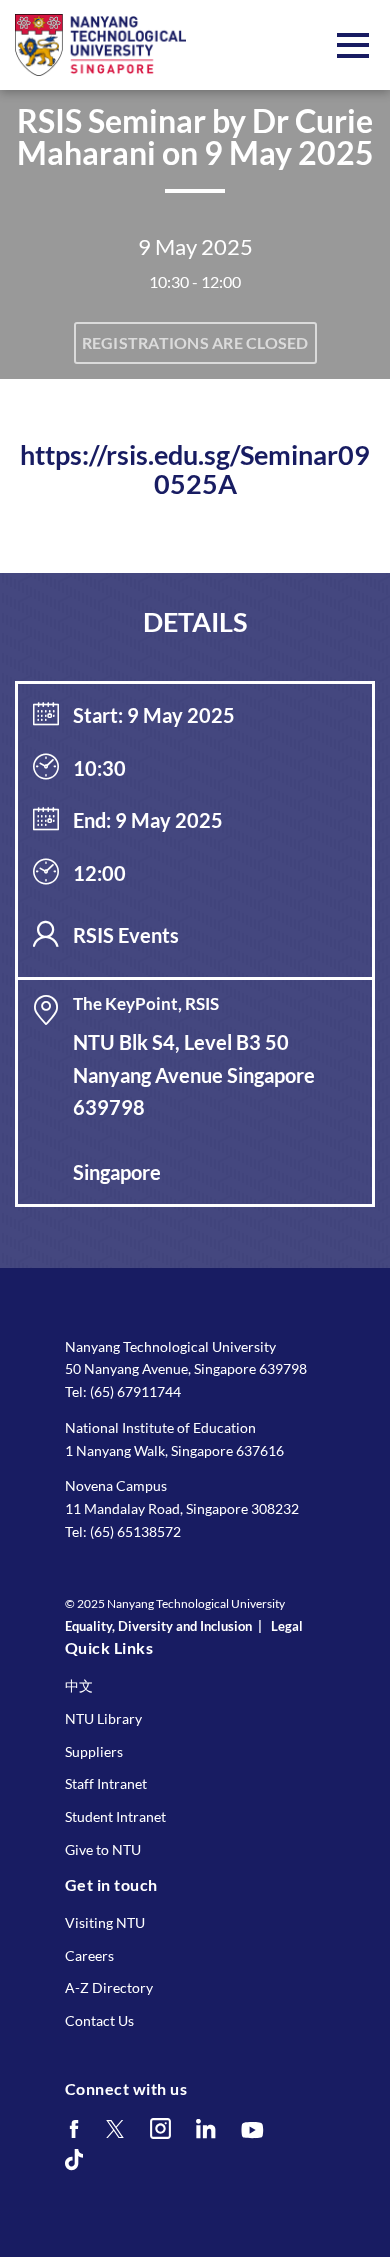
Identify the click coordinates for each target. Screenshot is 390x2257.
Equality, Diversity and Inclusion (158, 1626)
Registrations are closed (195, 342)
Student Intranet (115, 1816)
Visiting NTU (105, 1922)
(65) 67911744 (135, 1391)
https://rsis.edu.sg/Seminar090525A (195, 469)
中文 (79, 1685)
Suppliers (94, 1751)
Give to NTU (103, 1849)
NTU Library (103, 1718)
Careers (89, 1955)
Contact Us (99, 2020)
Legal (287, 1626)
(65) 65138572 (135, 1531)
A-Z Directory (109, 1987)
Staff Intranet (106, 1783)
